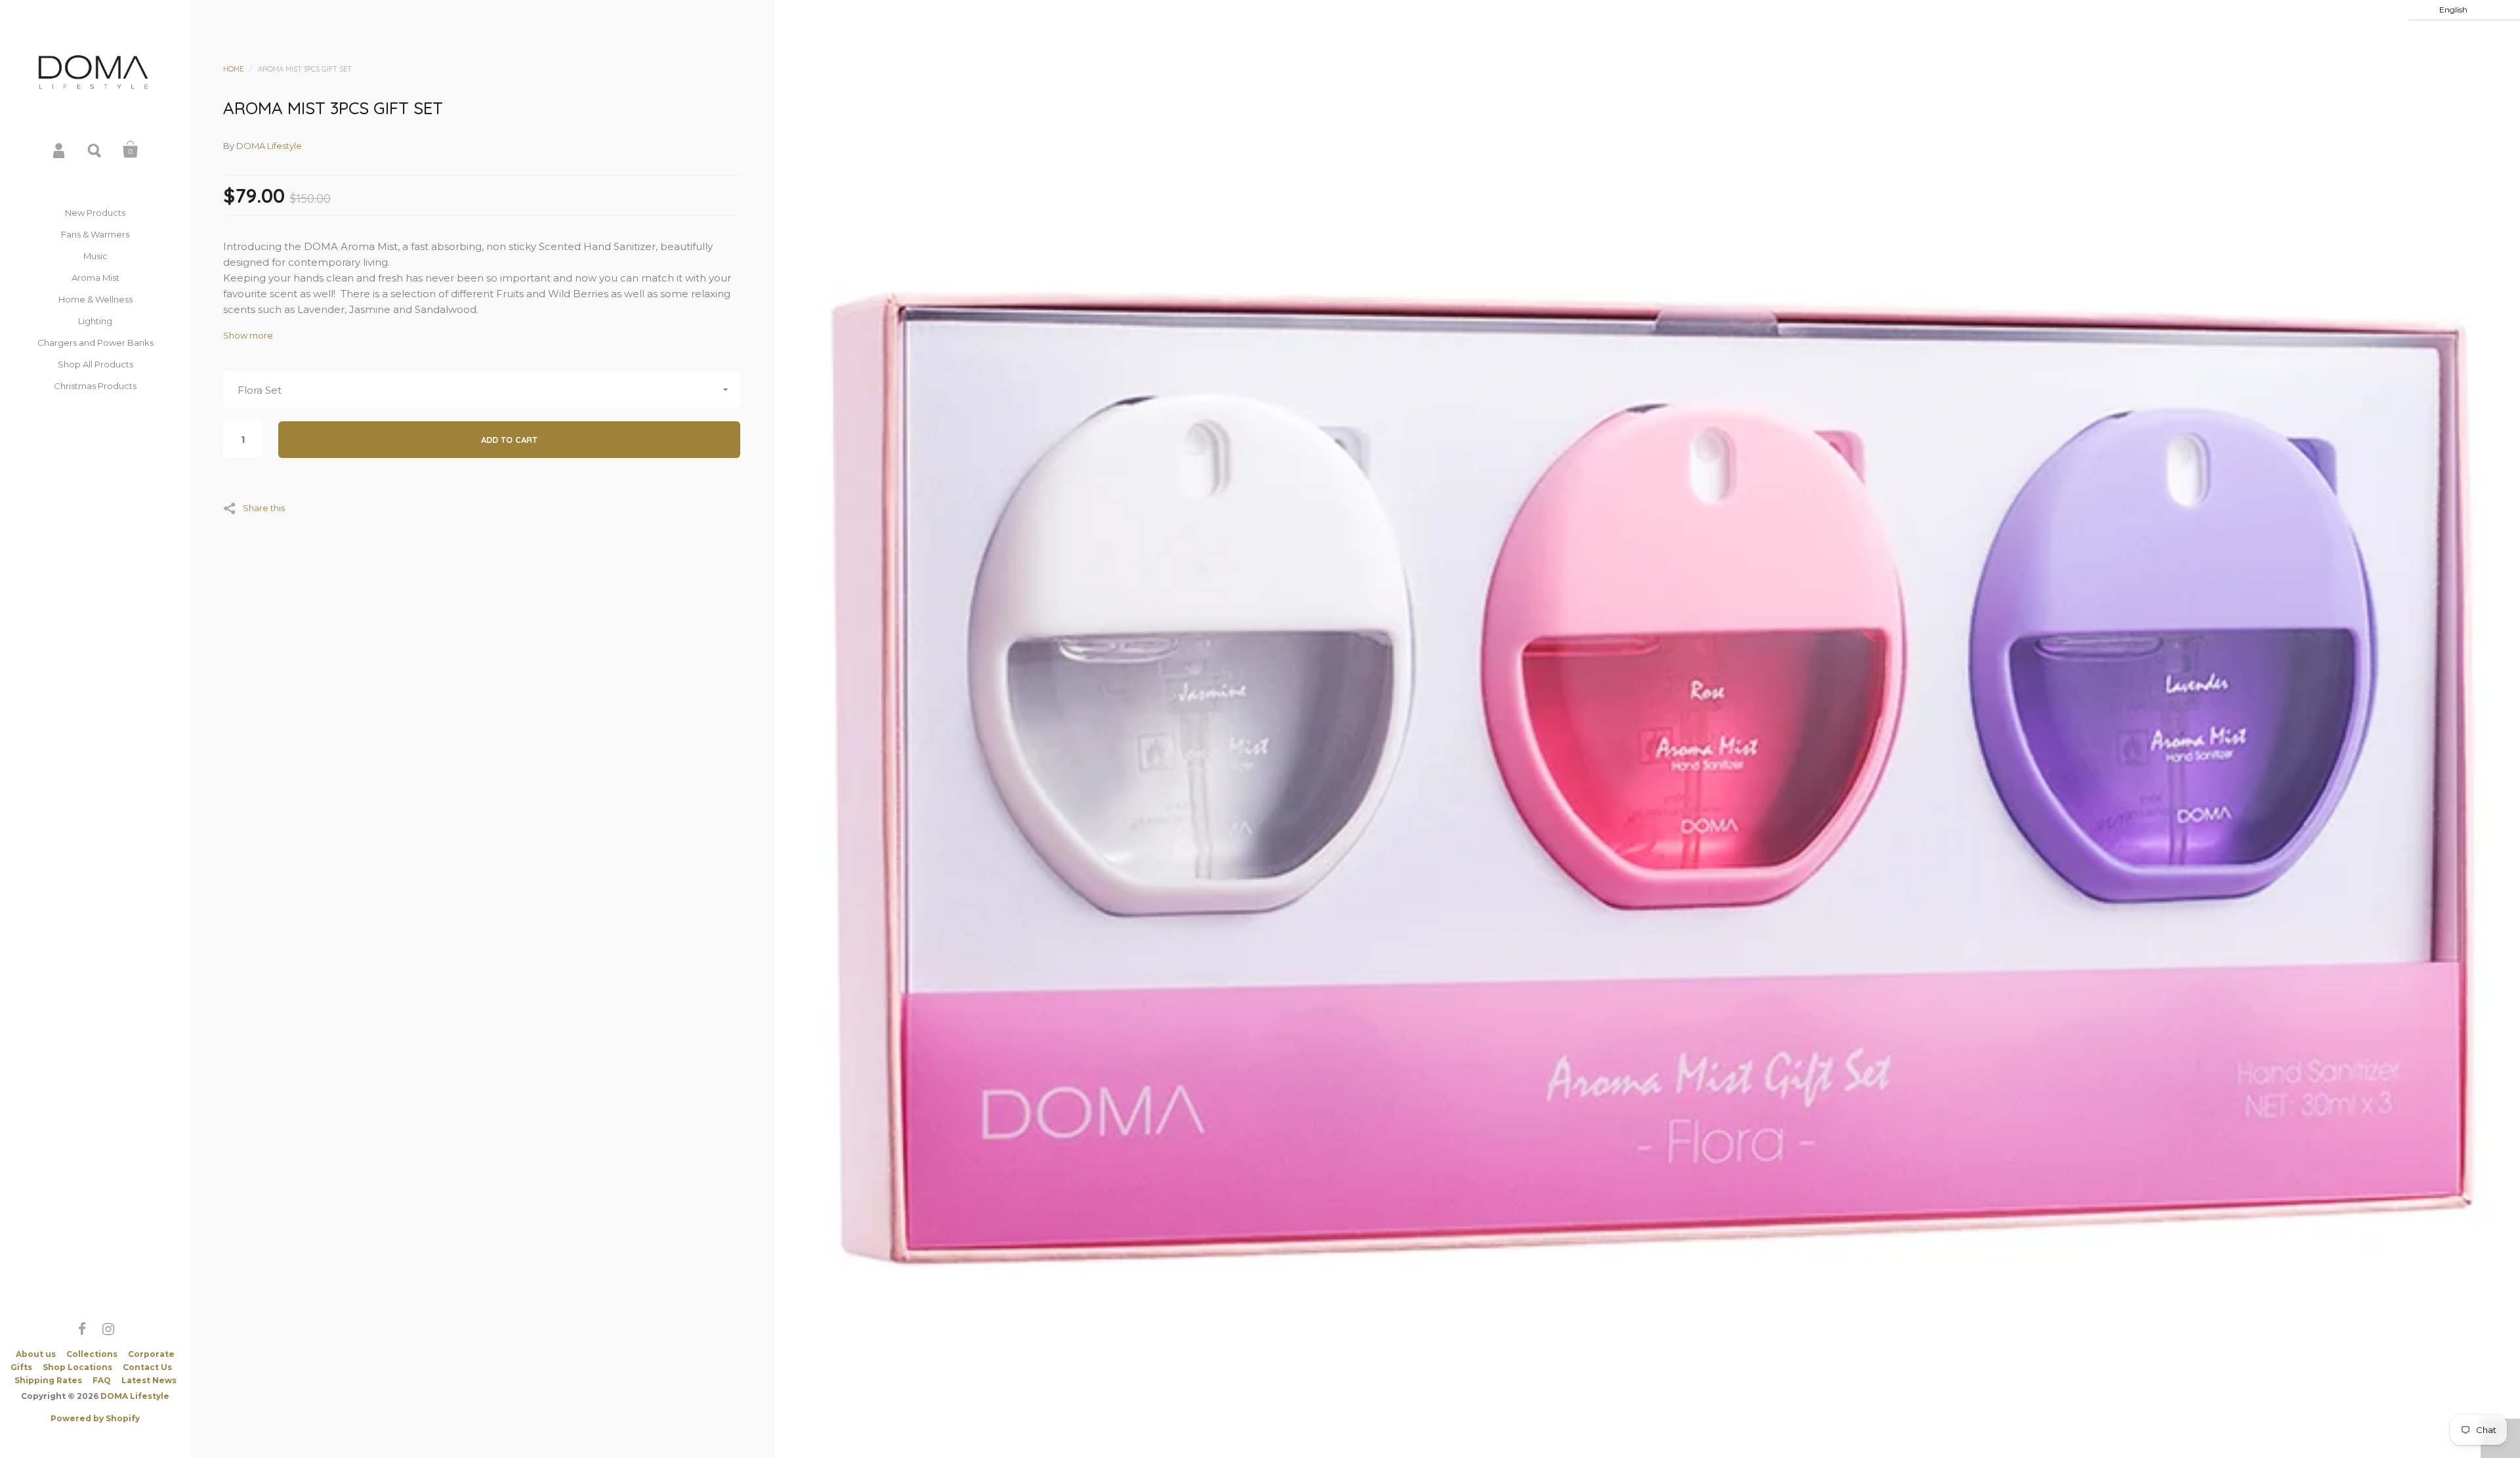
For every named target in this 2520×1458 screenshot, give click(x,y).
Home (233, 69)
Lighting (95, 321)
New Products (95, 213)
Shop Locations (77, 1367)
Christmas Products (95, 386)
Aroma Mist (95, 278)
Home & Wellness (95, 299)
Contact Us (147, 1367)
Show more (248, 336)
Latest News (149, 1380)
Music (95, 256)
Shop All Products (95, 364)
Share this (264, 508)
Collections (92, 1354)
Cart (131, 150)
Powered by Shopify (95, 1418)
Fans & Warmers (95, 234)
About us (36, 1354)
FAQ (102, 1380)
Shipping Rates (48, 1380)
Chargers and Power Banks (95, 343)
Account (60, 150)
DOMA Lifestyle (135, 1396)
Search (95, 150)
